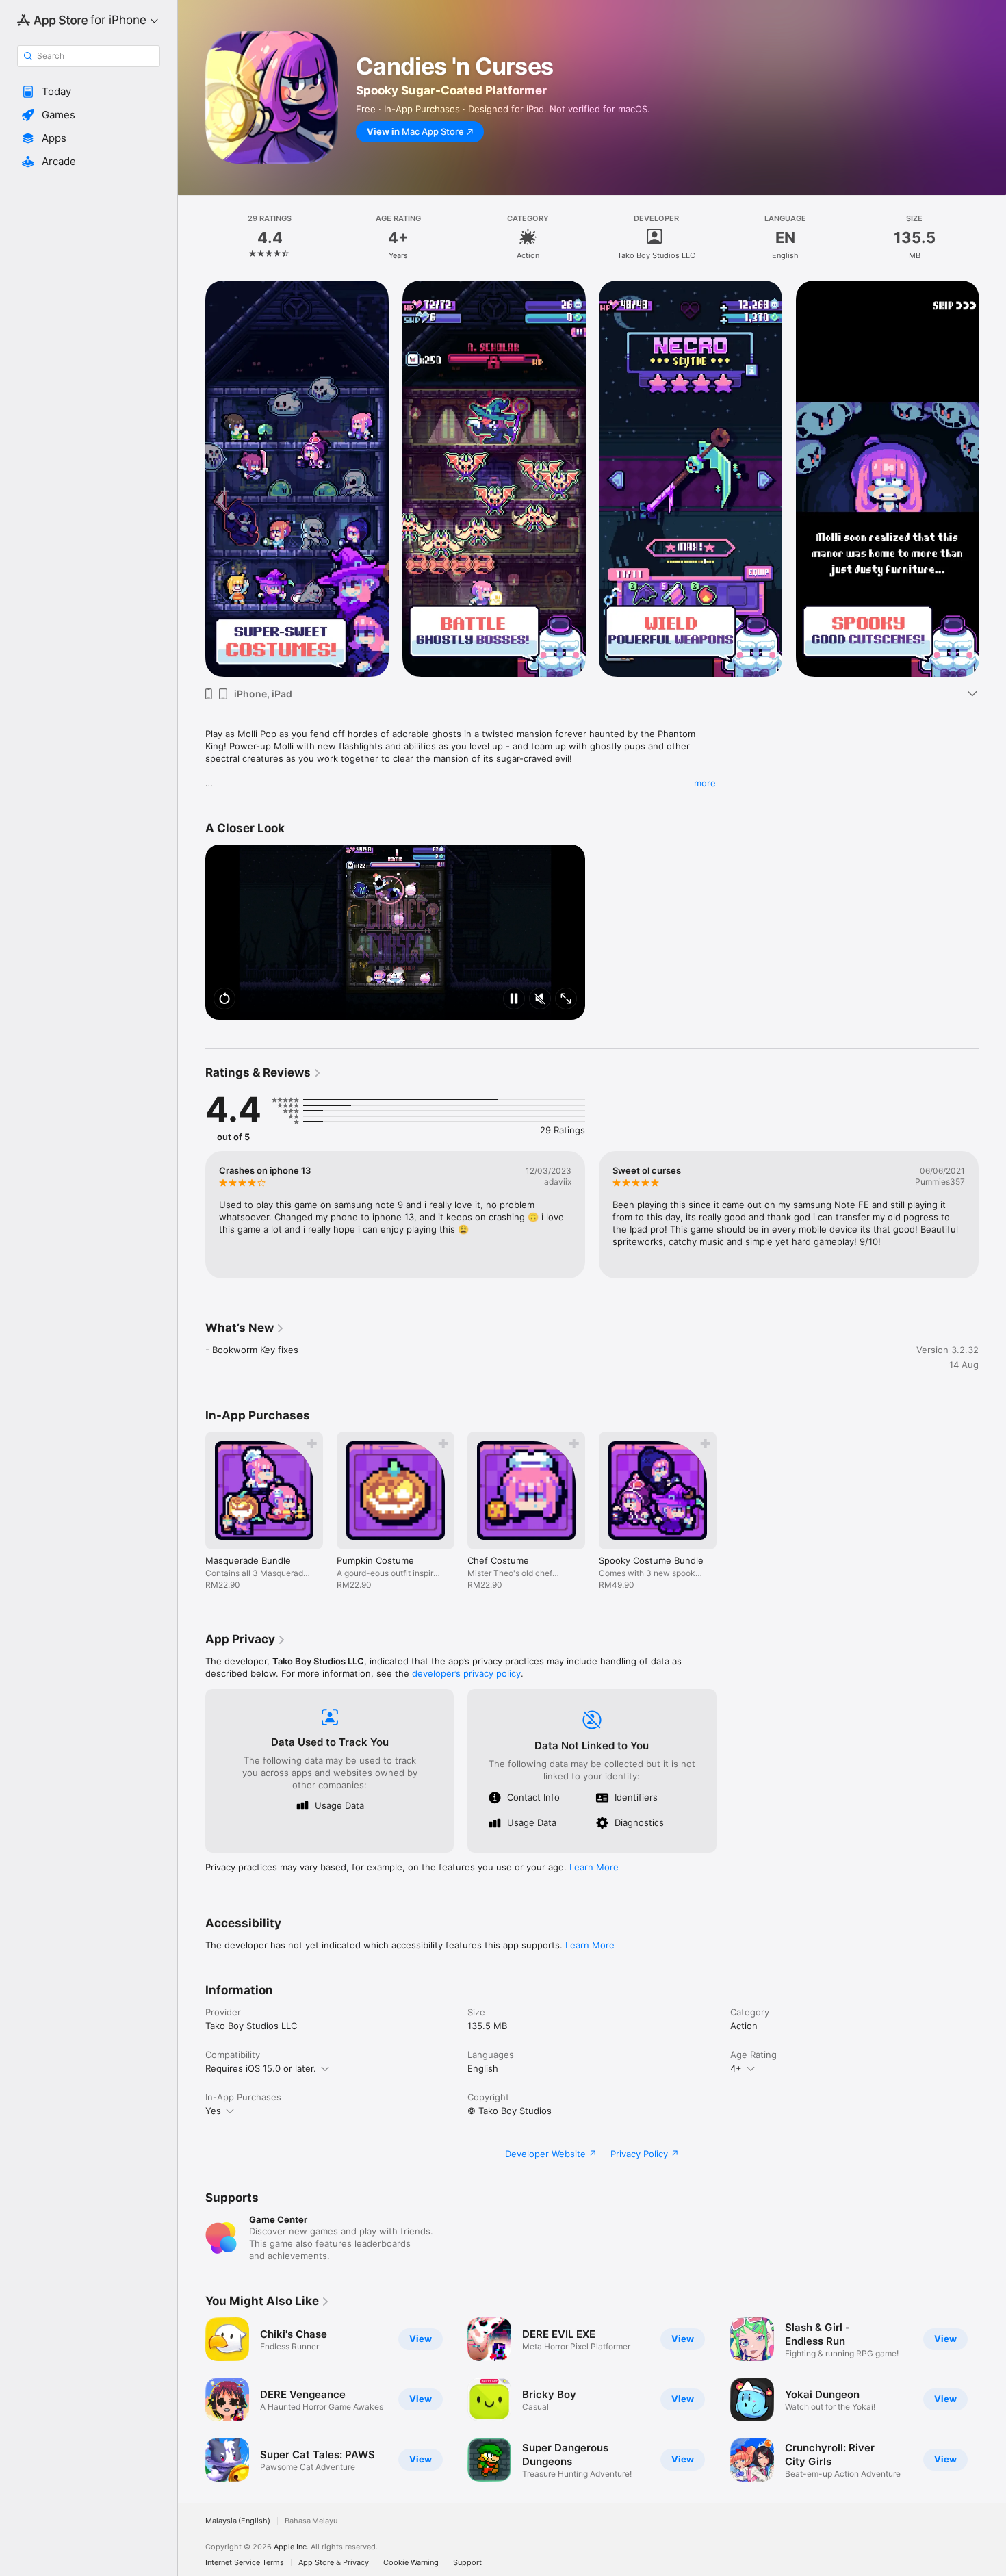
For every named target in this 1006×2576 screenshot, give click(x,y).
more (705, 783)
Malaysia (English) (238, 2521)
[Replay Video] (224, 1000)
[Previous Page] (192, 479)
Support (467, 2563)
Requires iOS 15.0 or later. (261, 2068)
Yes (213, 2111)
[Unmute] (540, 1000)
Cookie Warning (411, 2563)
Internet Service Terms (245, 2563)
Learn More (594, 1867)
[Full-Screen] (566, 1000)
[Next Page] (992, 479)
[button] (89, 92)
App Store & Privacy (334, 2563)
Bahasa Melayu (311, 2521)
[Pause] (514, 1000)
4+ (736, 2068)
